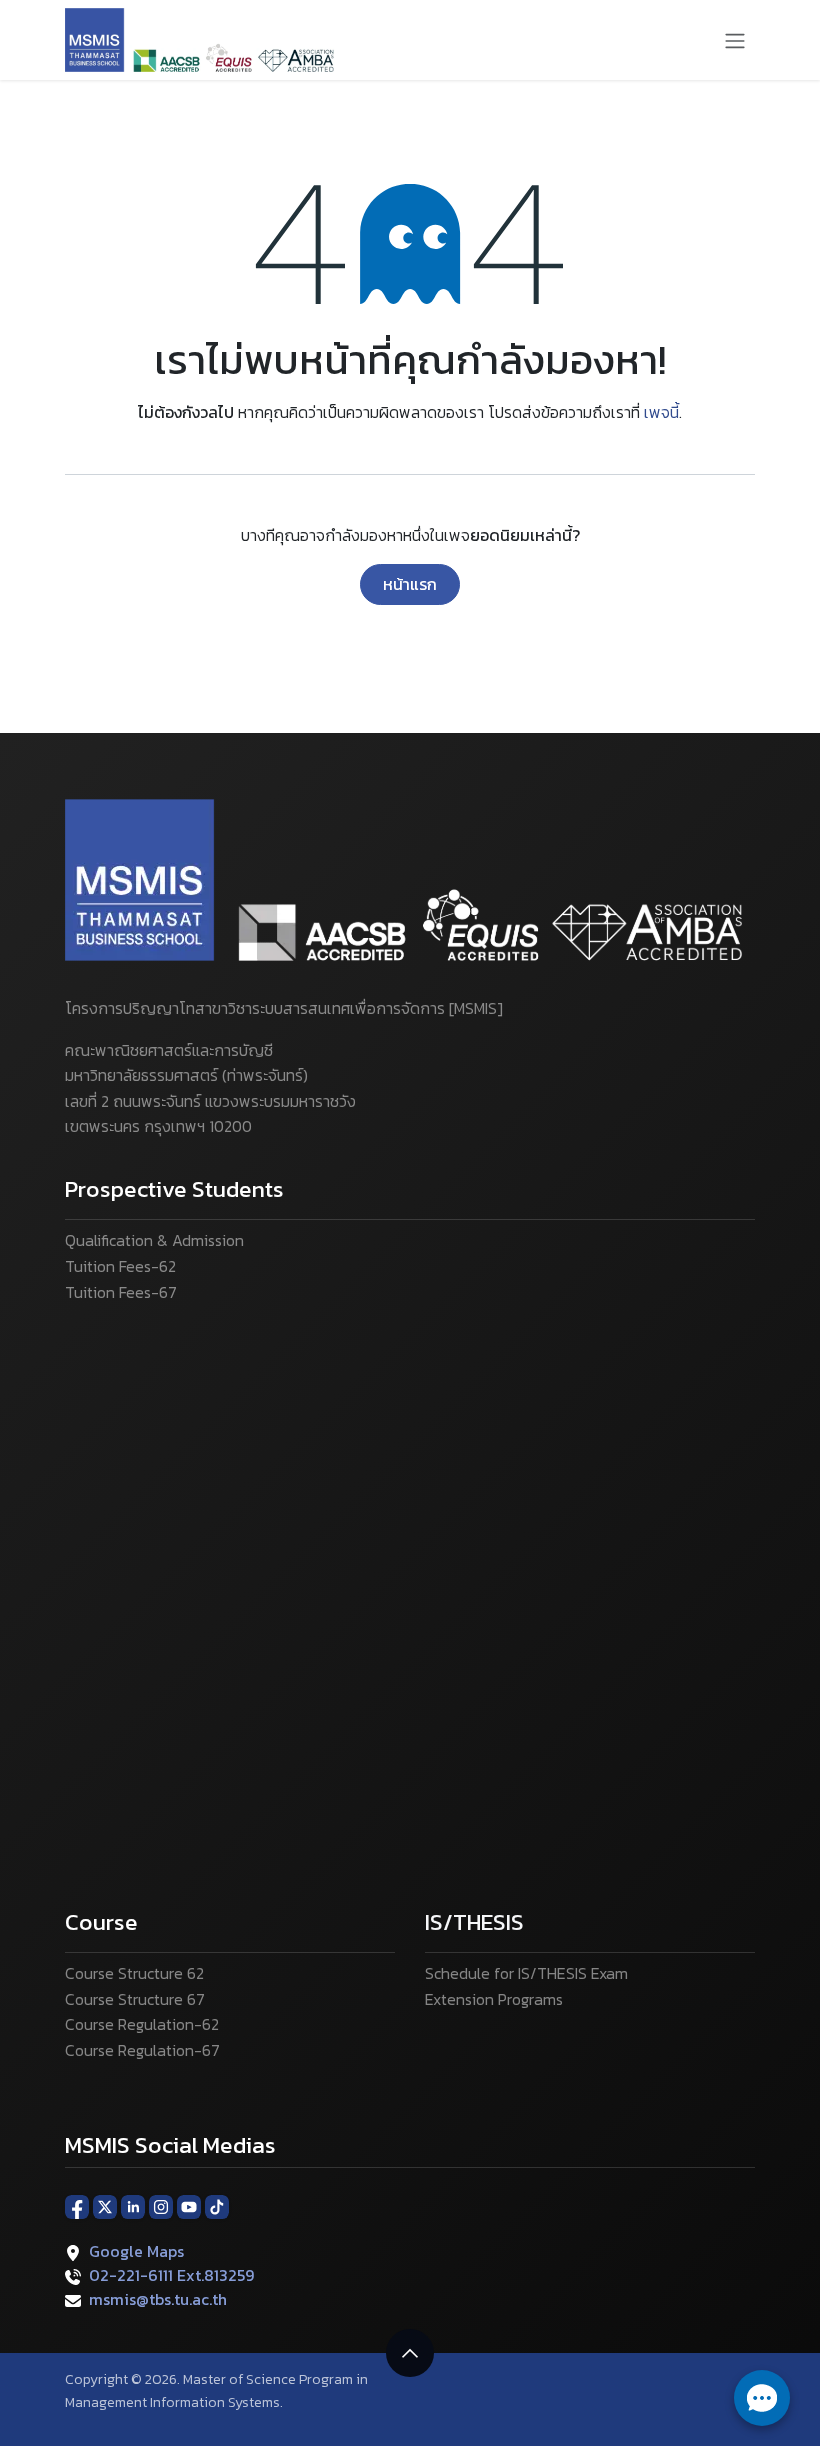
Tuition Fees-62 (120, 1266)
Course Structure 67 (135, 1999)
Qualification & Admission (154, 1240)
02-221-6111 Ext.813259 (171, 2275)
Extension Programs (494, 1999)
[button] (410, 2353)
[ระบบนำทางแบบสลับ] (735, 40)
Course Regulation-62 (142, 2024)
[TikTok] (217, 2206)
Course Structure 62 (134, 1973)
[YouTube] (189, 2206)
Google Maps (136, 2251)
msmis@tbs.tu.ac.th (158, 2299)
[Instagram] (161, 2206)
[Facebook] (77, 2206)
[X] (105, 2206)
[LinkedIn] (133, 2206)
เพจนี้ (661, 412)
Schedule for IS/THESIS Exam (526, 1973)
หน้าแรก (410, 584)
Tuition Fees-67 (121, 1292)
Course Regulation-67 (142, 2050)
